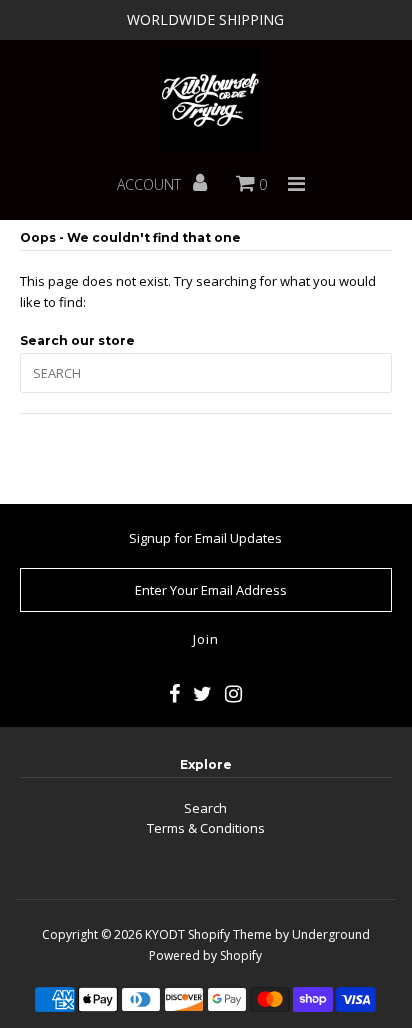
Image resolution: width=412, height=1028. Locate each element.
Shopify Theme (230, 934)
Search (205, 808)
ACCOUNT (151, 184)
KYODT (165, 934)
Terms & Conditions (206, 828)
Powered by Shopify (205, 955)
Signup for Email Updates (205, 538)
